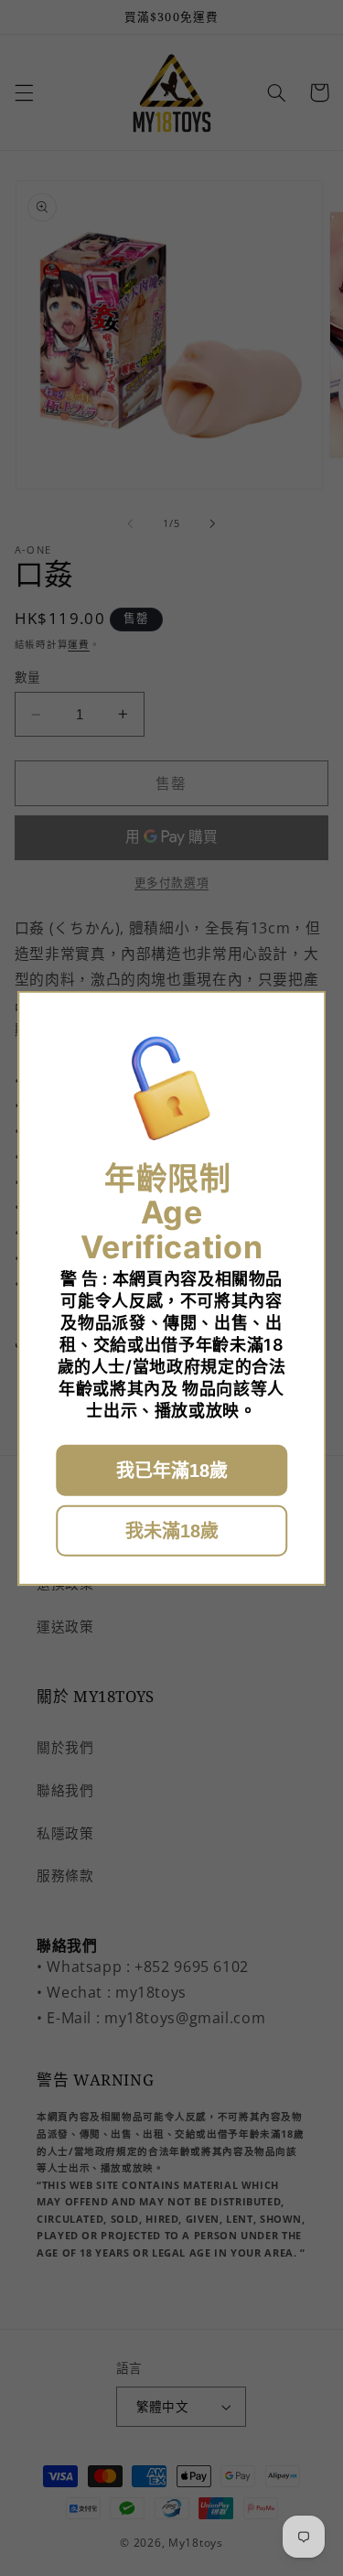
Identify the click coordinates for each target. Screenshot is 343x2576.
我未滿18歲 (172, 1531)
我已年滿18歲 (172, 1471)
